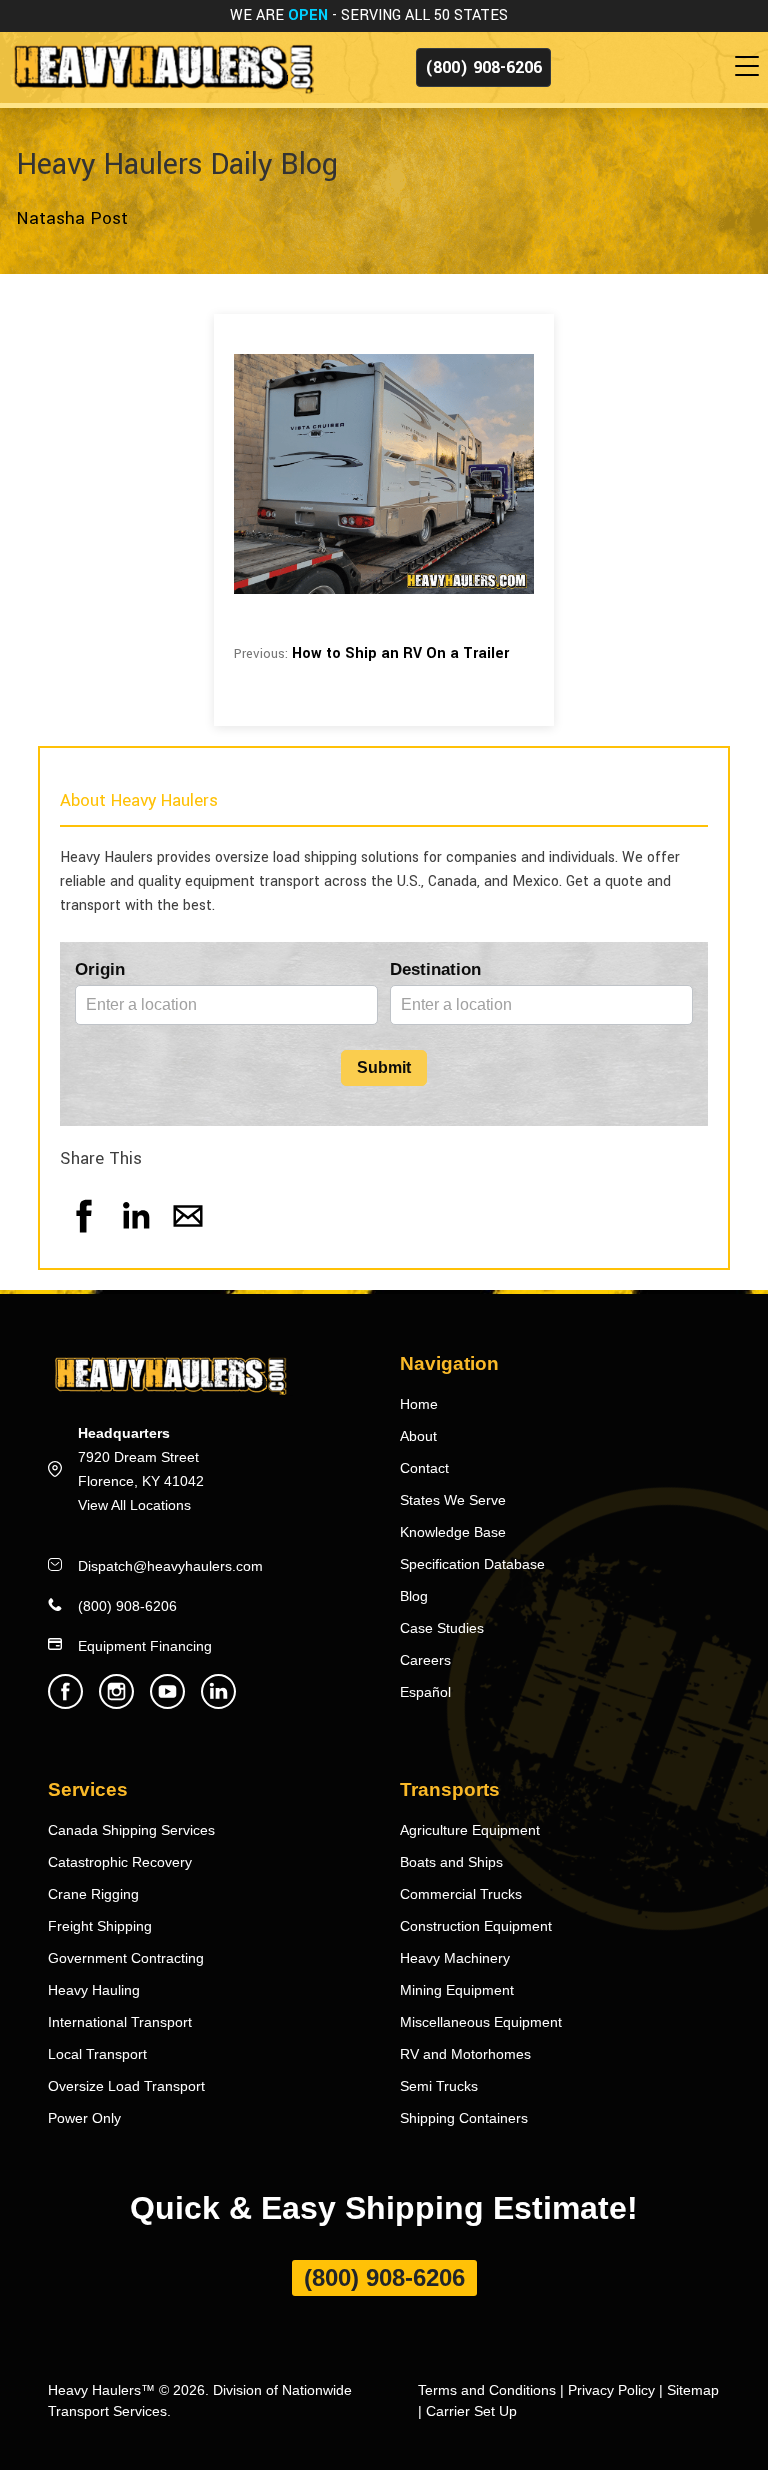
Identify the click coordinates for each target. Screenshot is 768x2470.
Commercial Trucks (461, 1894)
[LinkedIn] (136, 1235)
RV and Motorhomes (465, 2054)
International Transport (120, 2022)
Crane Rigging (93, 1894)
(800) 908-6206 (483, 67)
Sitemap (693, 2390)
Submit (384, 1067)
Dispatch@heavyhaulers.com (170, 1566)
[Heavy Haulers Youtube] (167, 1703)
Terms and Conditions (487, 2390)
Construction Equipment (476, 1926)
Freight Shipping (100, 1926)
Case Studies (442, 1628)
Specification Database (472, 1564)
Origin (100, 969)
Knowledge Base (453, 1532)
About (418, 1436)
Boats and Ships (451, 1862)
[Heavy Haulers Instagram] (116, 1703)
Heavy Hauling (94, 1990)
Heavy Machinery (455, 1958)
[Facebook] (84, 1235)
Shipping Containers (464, 2118)
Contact (424, 1468)
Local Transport (97, 2054)
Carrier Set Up (471, 2411)
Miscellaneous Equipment (481, 2022)
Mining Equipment (457, 1990)
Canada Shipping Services (131, 1830)
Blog (414, 1596)
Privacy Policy (611, 2390)
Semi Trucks (439, 2086)
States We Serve (453, 1500)
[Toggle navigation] (751, 67)
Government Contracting (126, 1958)
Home (419, 1404)
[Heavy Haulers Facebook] (65, 1703)
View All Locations (134, 1505)
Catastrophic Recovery (120, 1862)
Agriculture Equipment (470, 1830)
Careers (425, 1660)
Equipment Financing (145, 1646)
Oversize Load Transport (126, 2086)
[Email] (188, 1235)
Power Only (84, 2118)
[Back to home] (162, 66)
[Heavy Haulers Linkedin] (218, 1703)
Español (425, 1692)
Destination (435, 969)
